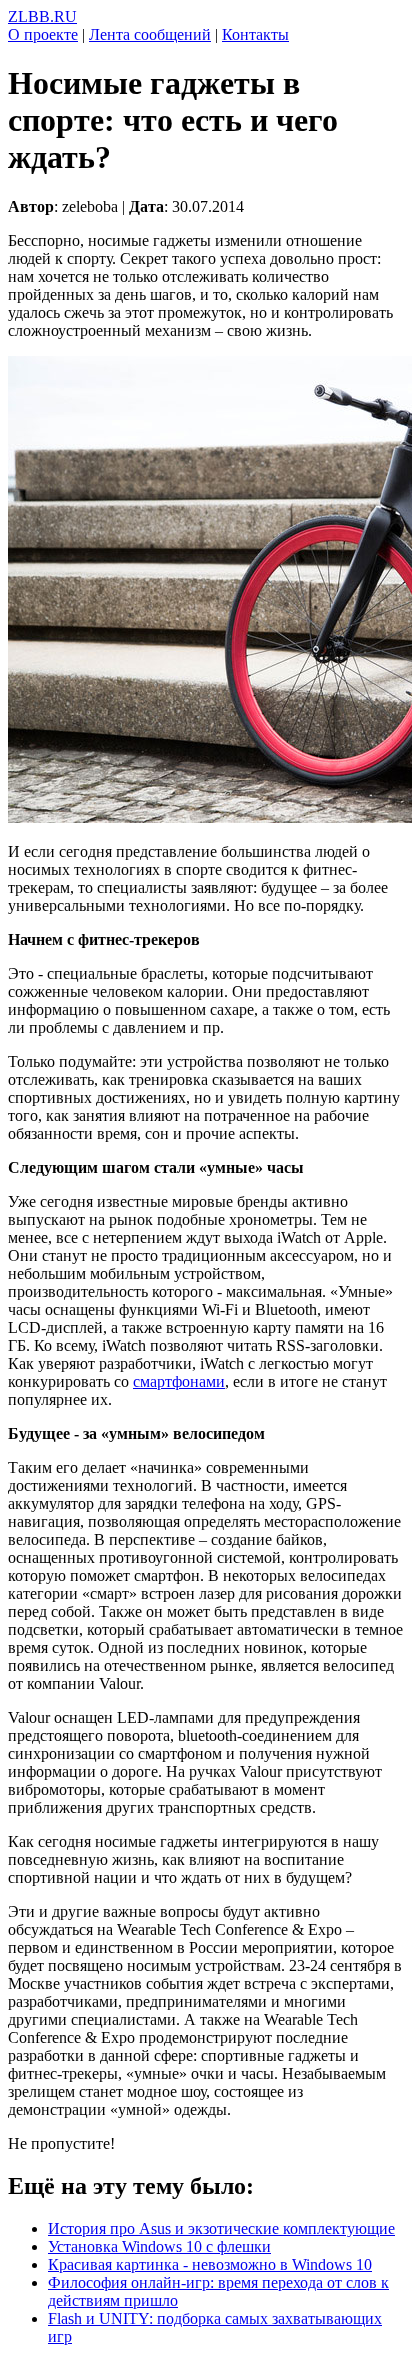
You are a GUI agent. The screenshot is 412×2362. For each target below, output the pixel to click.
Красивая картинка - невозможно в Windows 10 (210, 2264)
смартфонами (179, 1381)
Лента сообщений (150, 34)
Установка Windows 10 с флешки (159, 2246)
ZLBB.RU (42, 16)
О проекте (43, 34)
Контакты (255, 34)
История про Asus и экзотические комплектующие (221, 2228)
